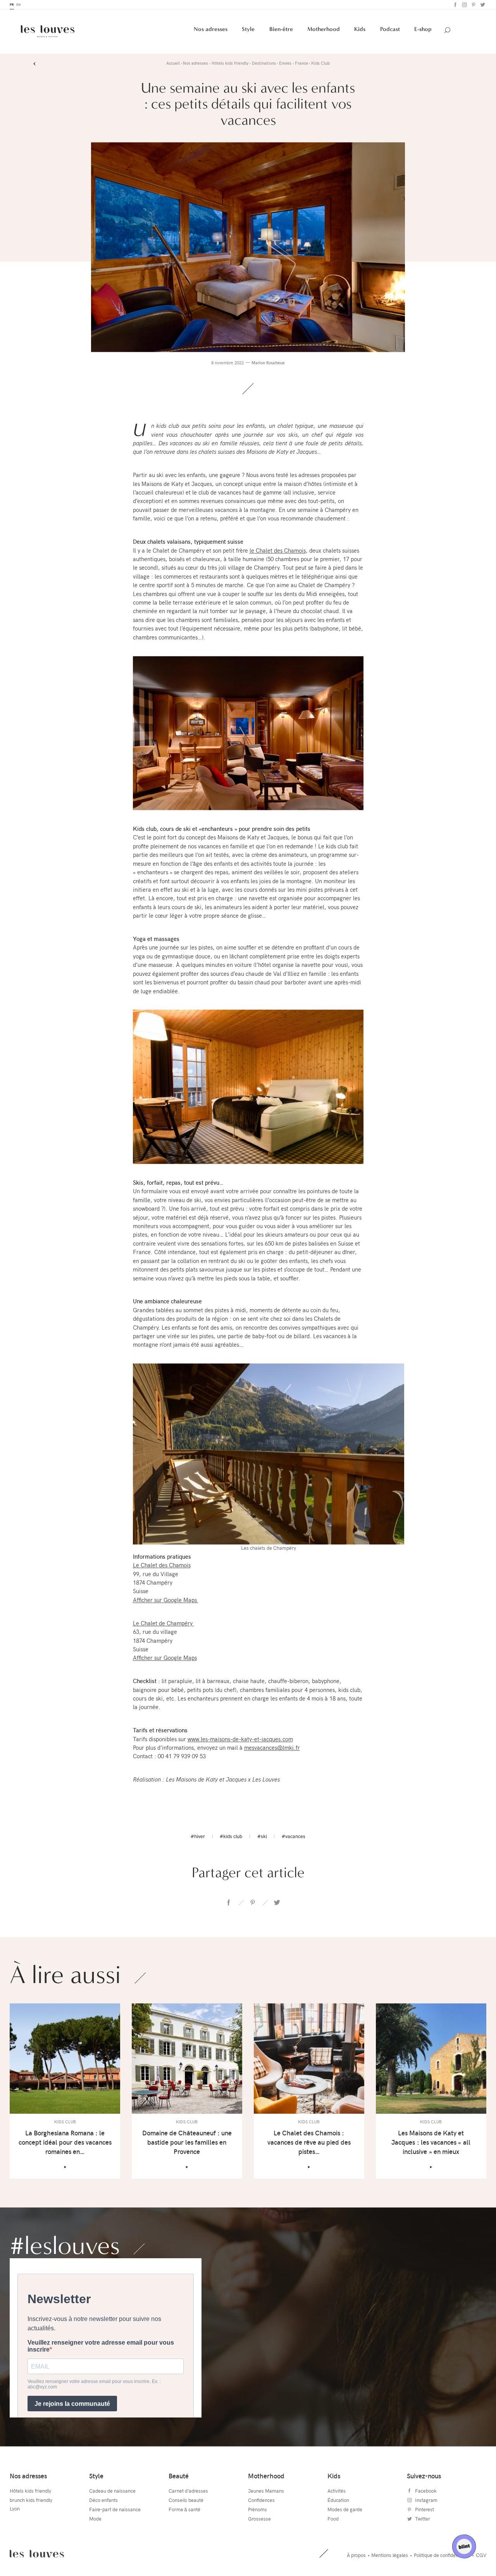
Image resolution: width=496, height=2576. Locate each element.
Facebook (455, 5)
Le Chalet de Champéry (164, 1624)
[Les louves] (48, 32)
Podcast (390, 30)
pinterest (252, 1903)
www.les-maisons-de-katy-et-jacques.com (240, 1740)
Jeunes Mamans (266, 2492)
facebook (229, 1903)
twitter (276, 1903)
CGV (481, 2556)
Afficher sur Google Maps (166, 1601)
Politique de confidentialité (442, 2556)
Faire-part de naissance (115, 2510)
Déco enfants (103, 2501)
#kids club (231, 1837)
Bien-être (281, 30)
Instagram (464, 5)
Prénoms (257, 2510)
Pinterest (473, 5)
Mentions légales (390, 2556)
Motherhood (324, 30)
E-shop (423, 30)
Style (248, 30)
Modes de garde (345, 2510)
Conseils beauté (186, 2501)
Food (333, 2519)
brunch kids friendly (31, 2501)
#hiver (198, 1837)
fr (12, 5)
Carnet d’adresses (188, 2492)
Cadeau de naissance (112, 2492)
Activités (337, 2492)
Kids (360, 30)
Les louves (37, 2554)
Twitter (482, 5)
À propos (356, 2556)
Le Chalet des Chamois (162, 1566)
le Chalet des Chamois (278, 551)
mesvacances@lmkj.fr (272, 1748)
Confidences (261, 2501)
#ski (262, 1837)
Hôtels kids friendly (30, 2492)
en (18, 5)
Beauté (179, 2477)
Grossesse (259, 2519)
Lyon (15, 2509)
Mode (95, 2519)
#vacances (294, 1837)
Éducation (338, 2501)
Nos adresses (211, 30)
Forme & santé (184, 2510)
